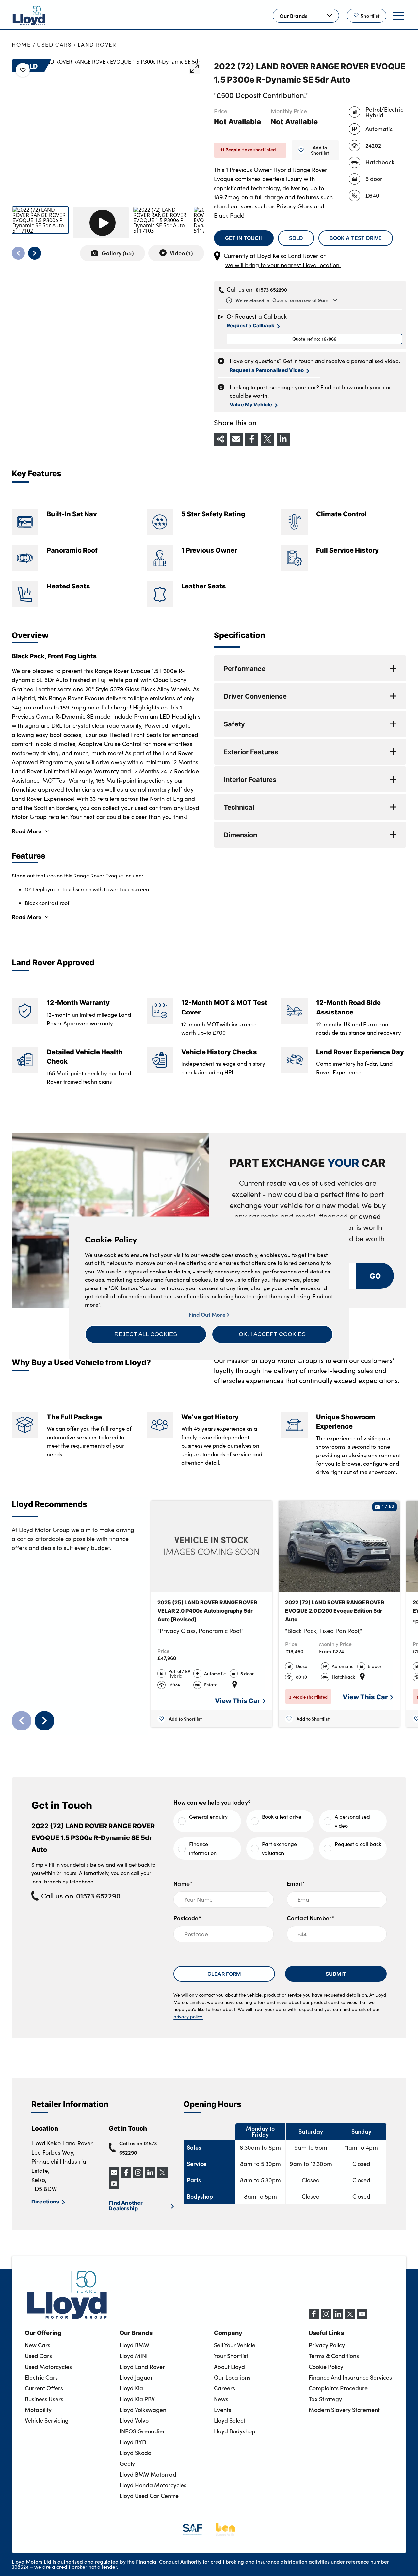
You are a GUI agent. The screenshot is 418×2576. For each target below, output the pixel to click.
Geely (127, 2463)
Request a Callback (250, 325)
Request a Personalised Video (267, 370)
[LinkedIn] (338, 2317)
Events (223, 2410)
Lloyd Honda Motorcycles (153, 2485)
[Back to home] (29, 16)
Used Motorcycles (48, 2367)
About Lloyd (229, 2367)
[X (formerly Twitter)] (350, 2317)
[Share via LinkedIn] (283, 439)
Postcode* (187, 1918)
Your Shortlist (231, 2356)
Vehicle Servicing (47, 2420)
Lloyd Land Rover (142, 2367)
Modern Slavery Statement (344, 2410)
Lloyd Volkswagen (143, 2410)
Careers (225, 2388)
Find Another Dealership (126, 2205)
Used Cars (54, 45)
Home (21, 45)
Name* (183, 1883)
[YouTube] (362, 2317)
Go (375, 1276)
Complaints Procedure (338, 2388)
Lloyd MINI (134, 2356)
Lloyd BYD (133, 2442)
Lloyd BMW (134, 2345)
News (221, 2399)
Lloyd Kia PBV (137, 2399)
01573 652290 (271, 290)
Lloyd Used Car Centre (149, 2496)
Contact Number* (311, 1918)
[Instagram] (326, 2317)
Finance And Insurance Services (350, 2377)
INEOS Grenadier (142, 2431)
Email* (296, 1883)
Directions (45, 2201)
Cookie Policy (326, 2367)
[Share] (220, 439)
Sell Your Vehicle (235, 2345)
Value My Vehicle (251, 404)
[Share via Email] (236, 439)
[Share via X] (267, 439)
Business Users (44, 2399)
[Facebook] (314, 2317)
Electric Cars (41, 2377)
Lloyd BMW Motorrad (148, 2474)
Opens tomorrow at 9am (282, 300)
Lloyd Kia (131, 2388)
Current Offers (44, 2388)
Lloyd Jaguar (136, 2377)
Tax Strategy (325, 2399)
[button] (146, 1334)
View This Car (237, 1700)
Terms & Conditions (334, 2356)
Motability (38, 2410)
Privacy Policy (327, 2345)
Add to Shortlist (320, 150)
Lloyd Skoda (136, 2453)
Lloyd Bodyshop (235, 2431)
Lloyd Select (230, 2420)
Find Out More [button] (208, 1314)
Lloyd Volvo (134, 2420)
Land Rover (97, 45)
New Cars (38, 2345)
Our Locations (232, 2377)
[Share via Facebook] (252, 439)
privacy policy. (188, 2016)
